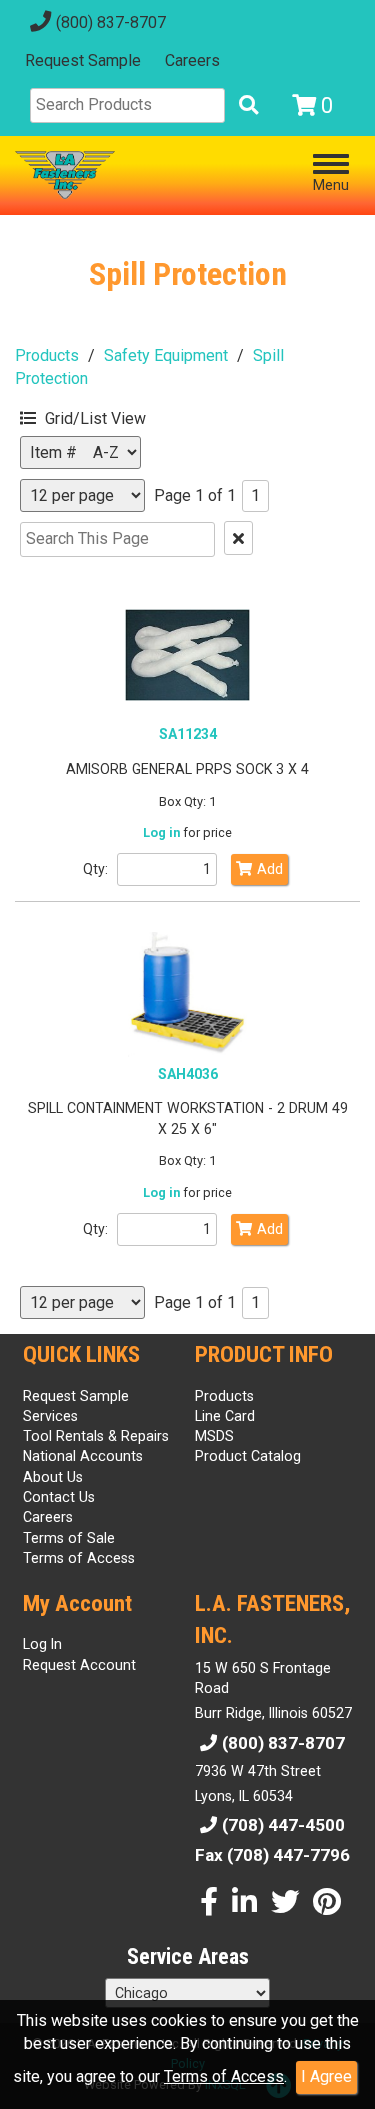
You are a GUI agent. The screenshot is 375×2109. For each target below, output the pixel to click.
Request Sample (83, 60)
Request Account (79, 1665)
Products (47, 355)
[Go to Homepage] (65, 175)
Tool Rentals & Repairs (96, 1436)
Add (270, 869)
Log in (161, 832)
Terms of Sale (69, 1538)
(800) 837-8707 (111, 22)
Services (50, 1416)
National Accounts (83, 1456)
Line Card (225, 1416)
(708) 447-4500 (283, 1825)
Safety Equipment (166, 355)
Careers (192, 60)
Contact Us (59, 1497)
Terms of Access (224, 2076)
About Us (53, 1477)
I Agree (326, 2076)
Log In (42, 1644)
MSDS (214, 1436)
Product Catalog (248, 1456)
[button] (115, 415)
